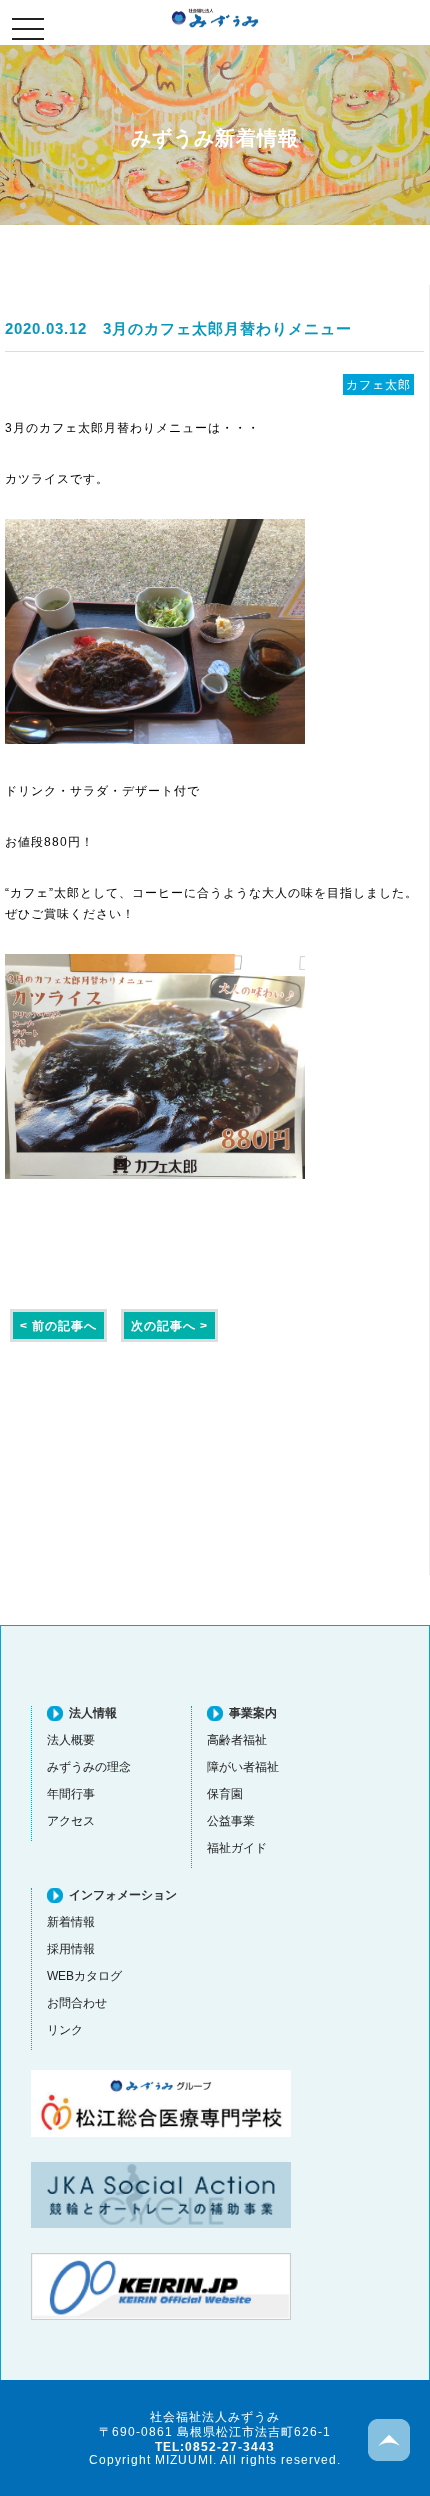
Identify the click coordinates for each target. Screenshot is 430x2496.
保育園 (225, 1793)
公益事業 (231, 1820)
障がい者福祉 (243, 1766)
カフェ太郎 (378, 384)
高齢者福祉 (237, 1739)
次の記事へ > (169, 1325)
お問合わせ (77, 2002)
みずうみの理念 (89, 1766)
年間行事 (71, 1793)
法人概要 (71, 1739)
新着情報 (71, 1921)
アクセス (71, 1820)
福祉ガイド (237, 1847)
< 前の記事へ (58, 1325)
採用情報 (71, 1948)
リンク (65, 2029)
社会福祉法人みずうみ (215, 18)
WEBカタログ (84, 1975)
